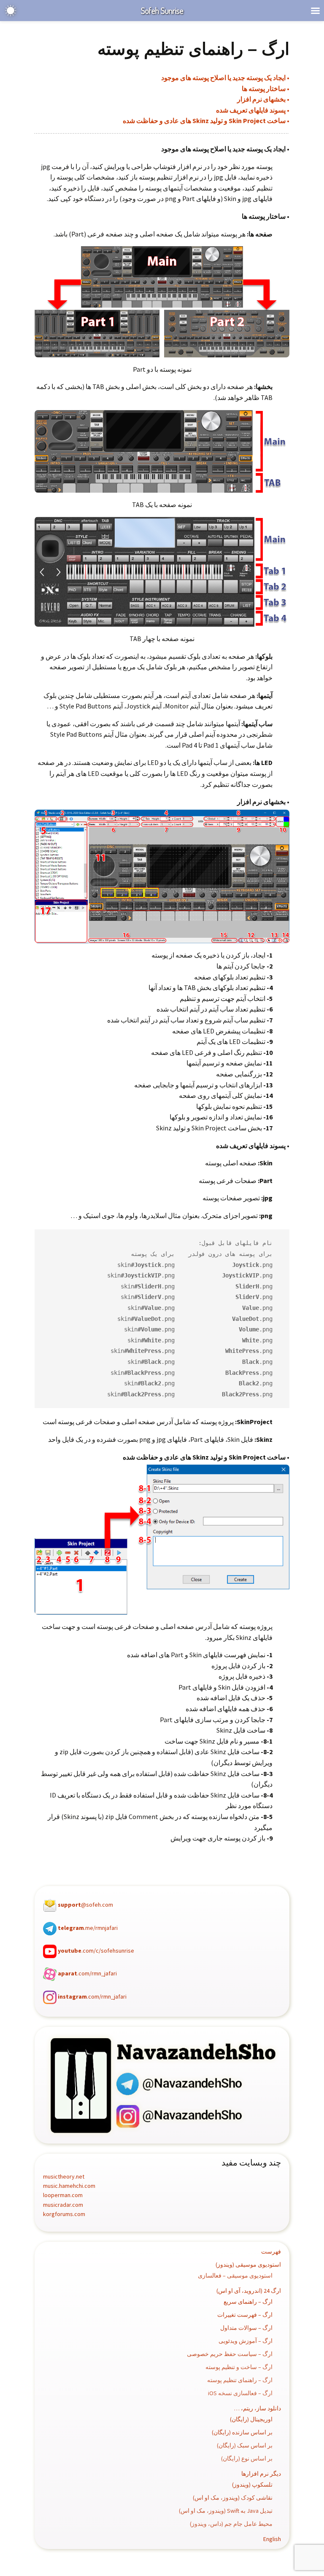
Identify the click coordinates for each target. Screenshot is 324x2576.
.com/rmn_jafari (87, 1974)
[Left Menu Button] (315, 11)
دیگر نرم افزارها (261, 2474)
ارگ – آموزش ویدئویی (246, 2341)
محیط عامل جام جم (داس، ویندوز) (231, 2524)
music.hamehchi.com (69, 2186)
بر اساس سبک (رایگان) (245, 2445)
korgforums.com (64, 2214)
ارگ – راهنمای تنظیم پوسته (240, 2380)
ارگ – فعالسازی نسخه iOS (240, 2393)
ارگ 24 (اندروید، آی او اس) (249, 2291)
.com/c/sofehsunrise (96, 1951)
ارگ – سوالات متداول (246, 2328)
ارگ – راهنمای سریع (248, 2302)
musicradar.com (63, 2205)
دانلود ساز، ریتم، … (258, 2408)
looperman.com (63, 2195)
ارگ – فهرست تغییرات (245, 2315)
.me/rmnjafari (88, 1928)
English (272, 2539)
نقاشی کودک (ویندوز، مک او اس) (233, 2498)
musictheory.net (64, 2176)
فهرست (271, 2251)
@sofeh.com (85, 1905)
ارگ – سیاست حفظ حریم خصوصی (230, 2354)
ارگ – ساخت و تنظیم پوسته (239, 2367)
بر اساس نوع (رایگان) (247, 2458)
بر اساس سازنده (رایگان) (242, 2432)
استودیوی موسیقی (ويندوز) (248, 2265)
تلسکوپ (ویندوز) (252, 2485)
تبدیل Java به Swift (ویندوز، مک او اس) (226, 2511)
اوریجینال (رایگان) (251, 2419)
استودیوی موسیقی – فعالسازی (235, 2275)
